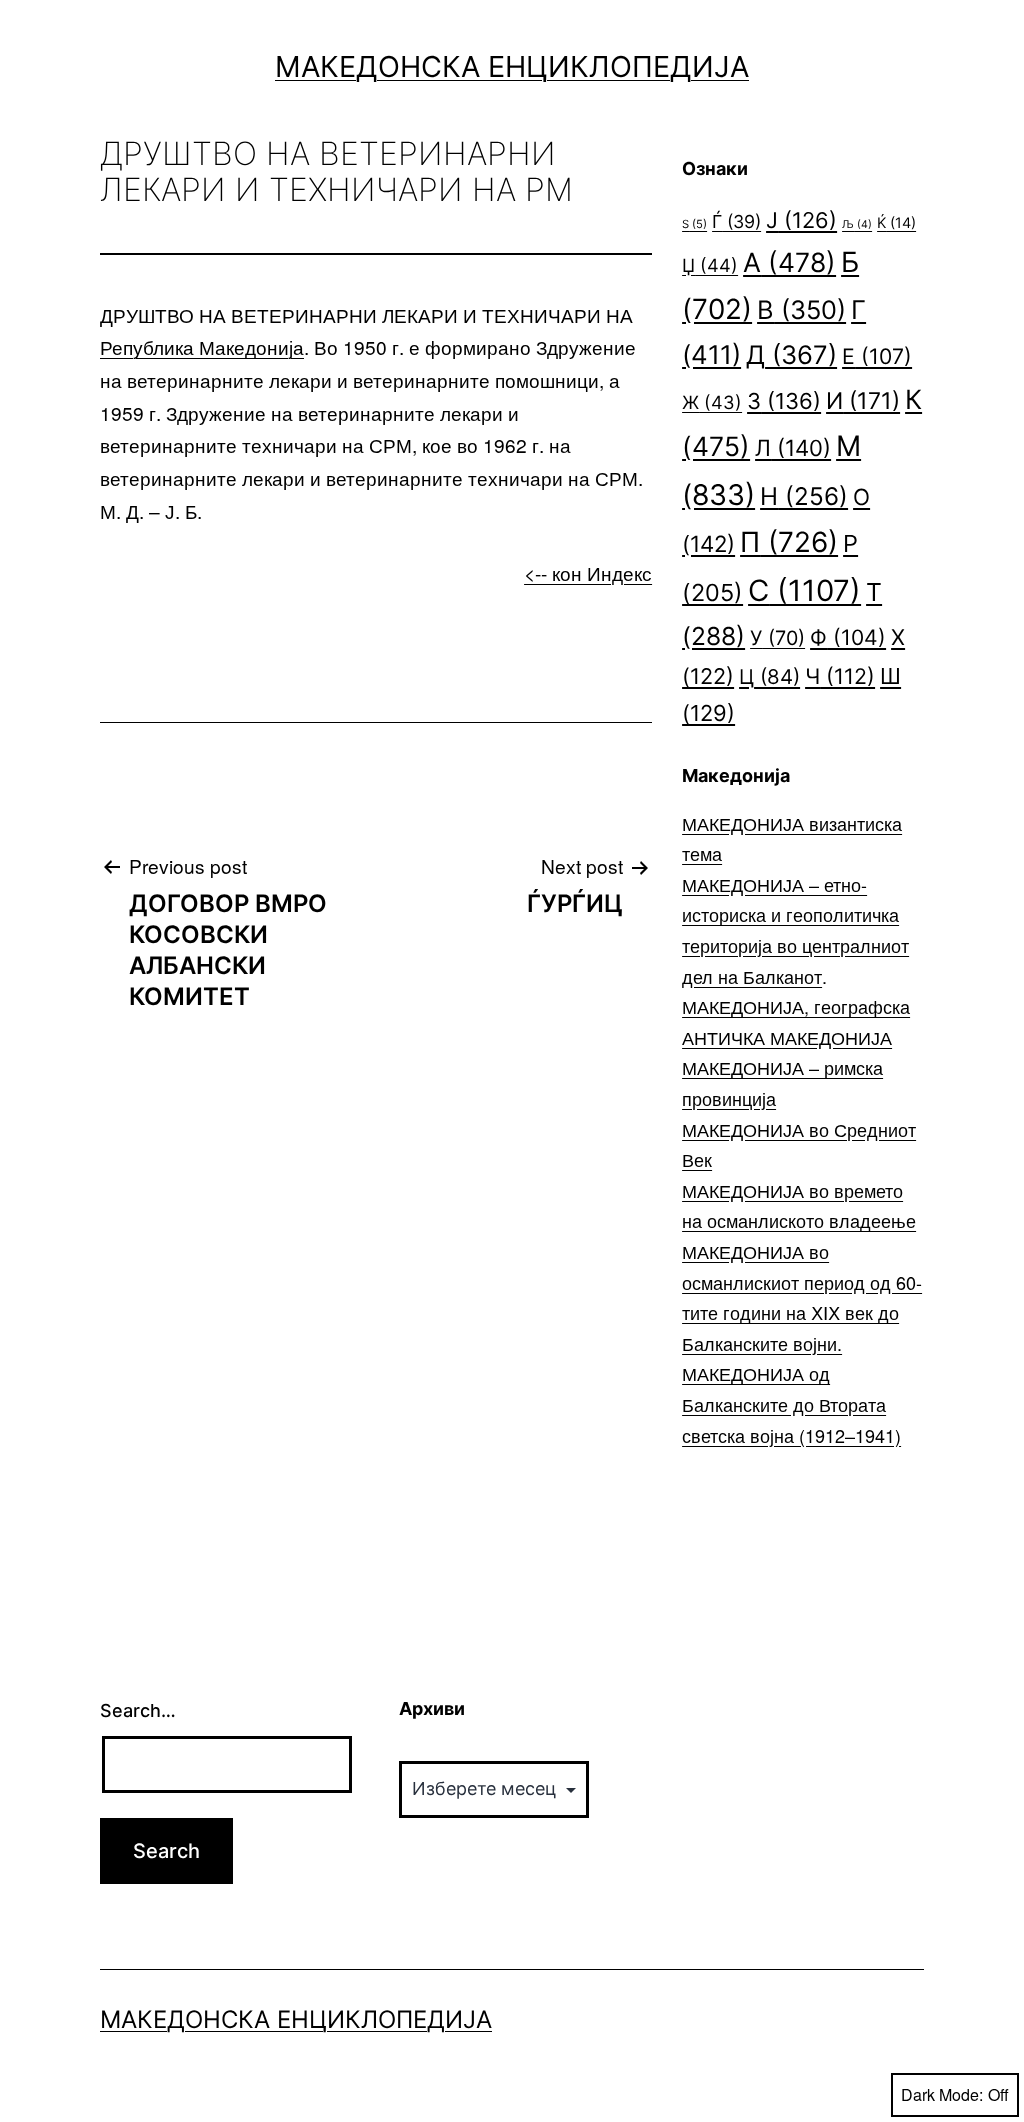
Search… (138, 1710)
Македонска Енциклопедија (512, 66)
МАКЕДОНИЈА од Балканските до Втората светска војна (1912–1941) (791, 1403)
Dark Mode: (942, 2094)
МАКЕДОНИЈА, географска (796, 1006)
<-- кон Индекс (588, 572)
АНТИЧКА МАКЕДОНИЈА (787, 1037)
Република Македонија (202, 346)
